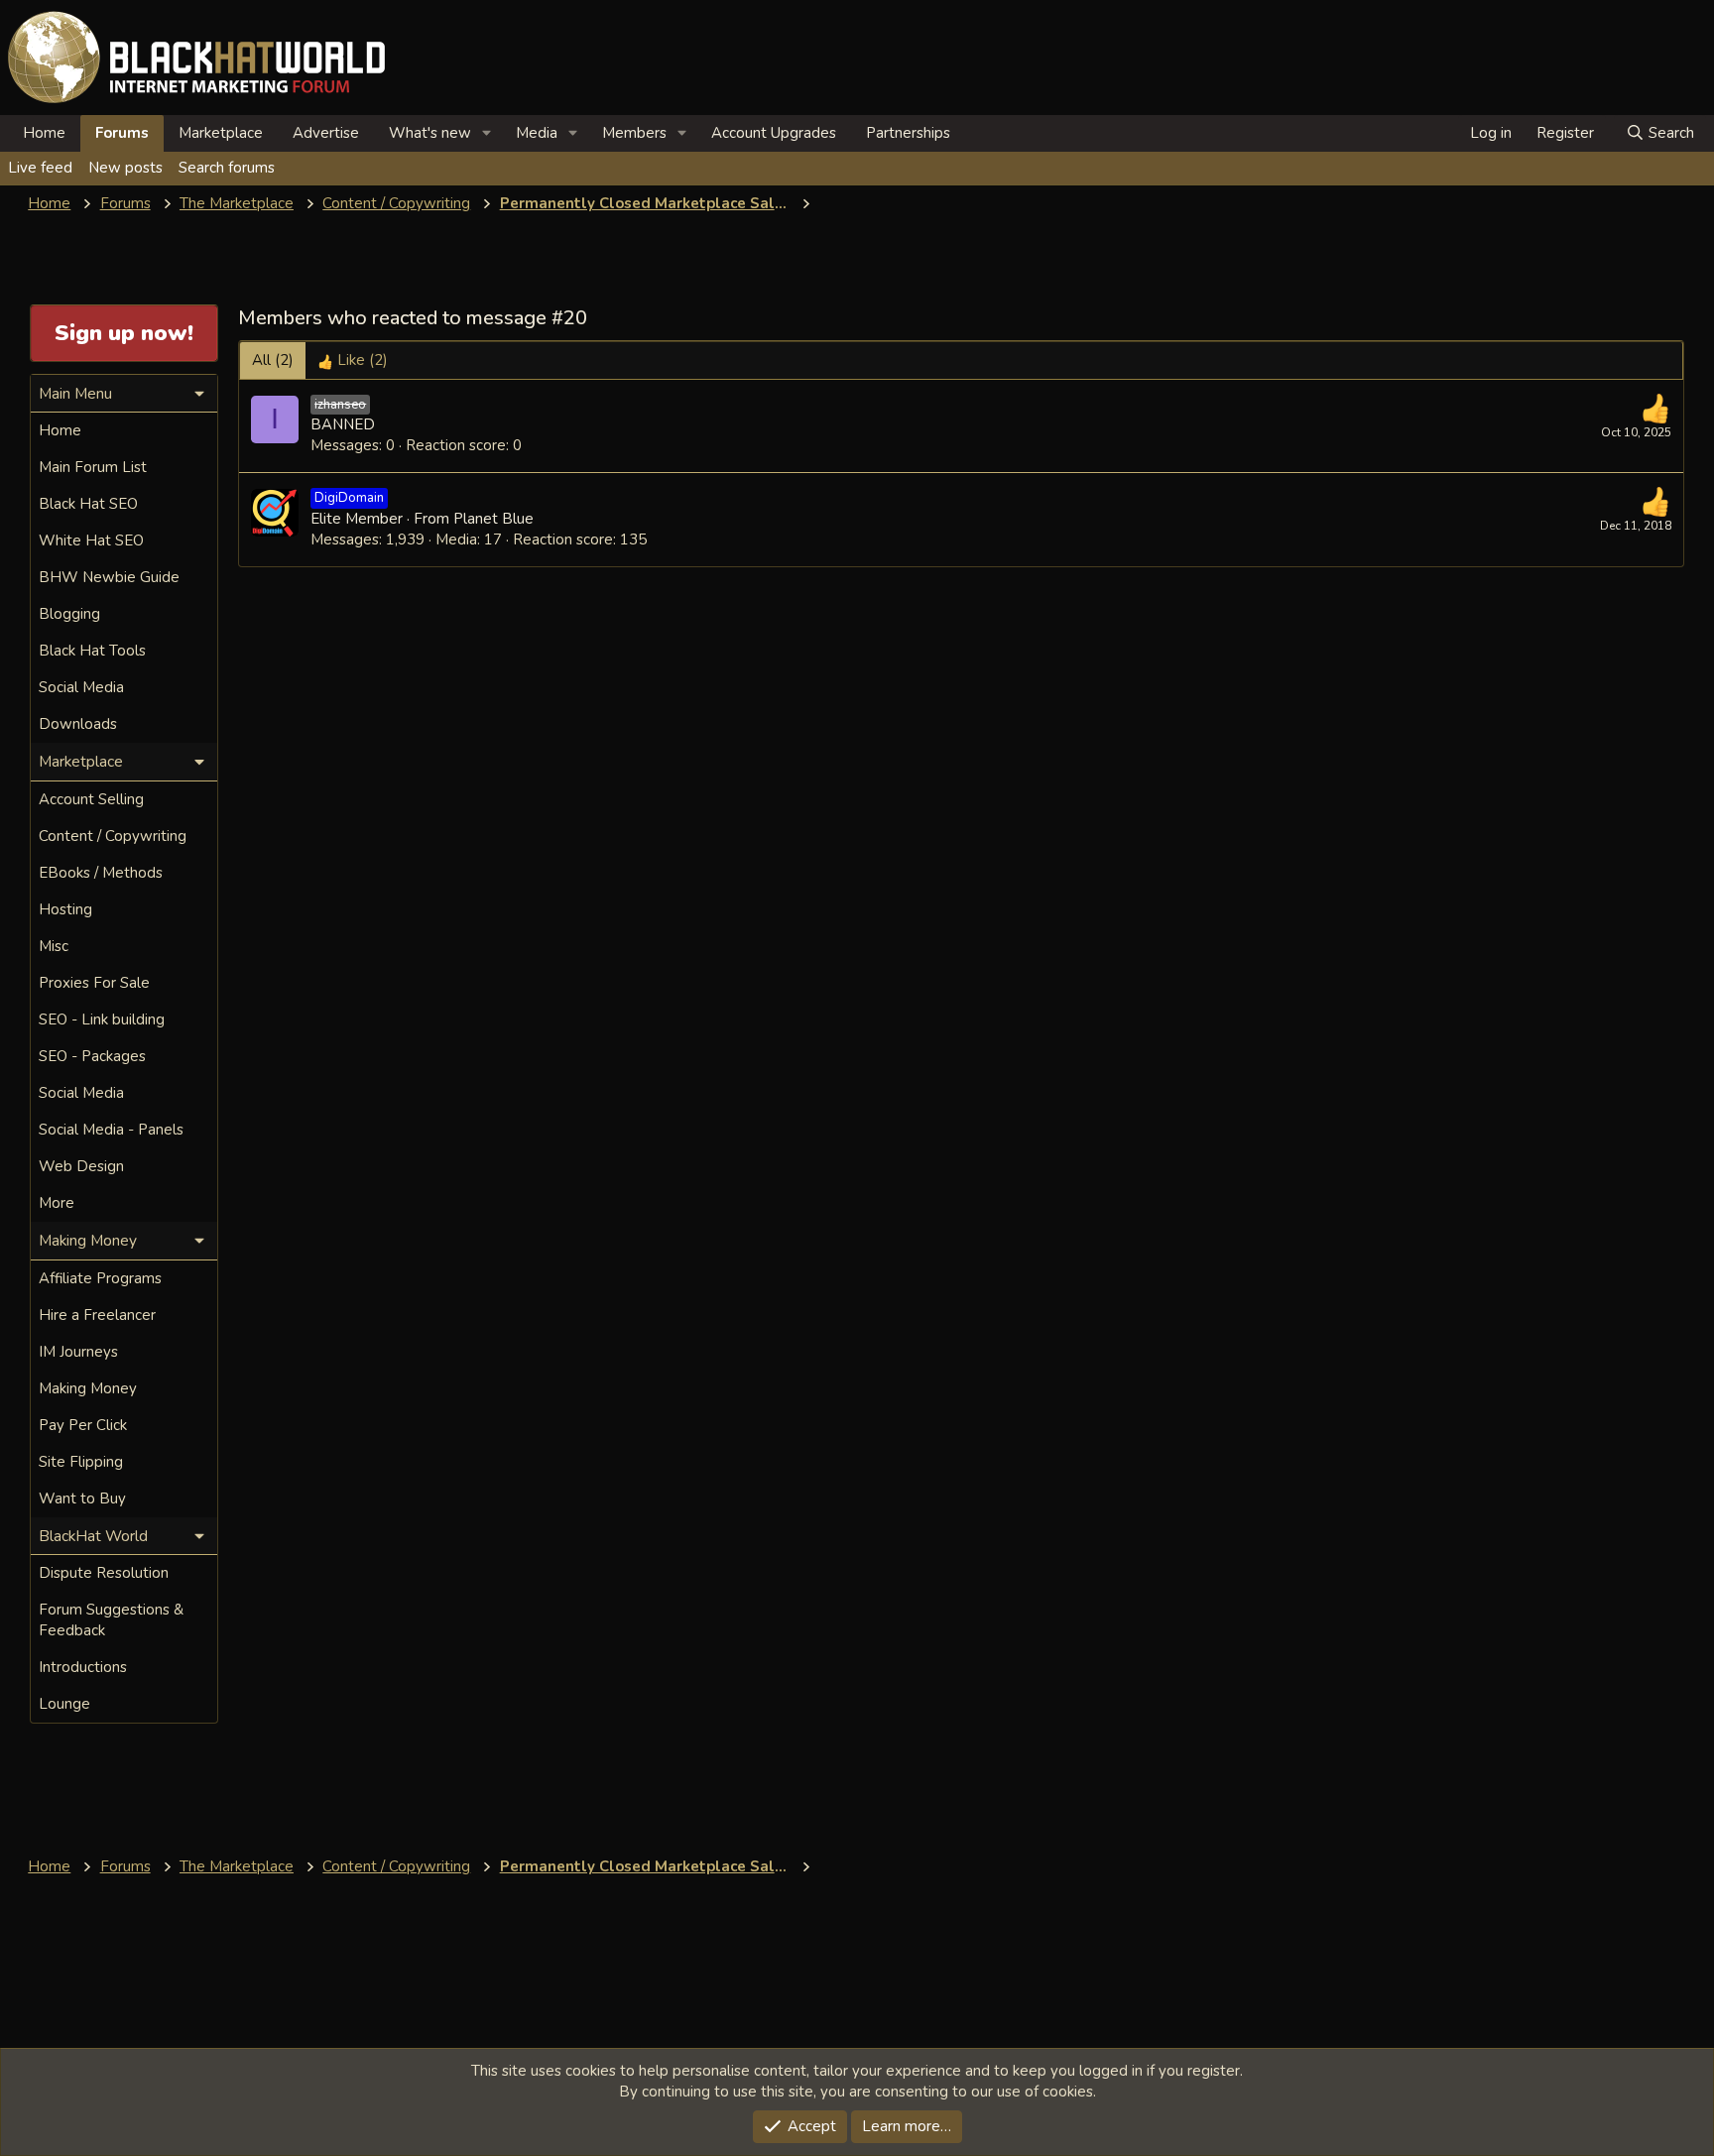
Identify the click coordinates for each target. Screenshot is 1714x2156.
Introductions (83, 1667)
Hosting (65, 909)
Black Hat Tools (92, 651)
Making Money (88, 1388)
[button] (487, 133)
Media (537, 133)
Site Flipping (81, 1462)
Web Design (81, 1166)
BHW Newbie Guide (109, 577)
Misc (54, 946)
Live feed (40, 168)
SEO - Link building (102, 1019)
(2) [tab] (273, 360)
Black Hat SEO (88, 504)
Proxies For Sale (94, 983)
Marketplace (221, 133)
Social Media (81, 687)
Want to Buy (82, 1498)
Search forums (227, 168)
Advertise (326, 133)
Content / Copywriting (113, 836)
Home (44, 133)
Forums (122, 133)
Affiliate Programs (100, 1278)
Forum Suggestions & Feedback (111, 1620)
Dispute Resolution (104, 1573)
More (57, 1203)
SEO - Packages (92, 1056)
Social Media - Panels (111, 1130)
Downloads (78, 724)
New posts (125, 168)
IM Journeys (78, 1352)
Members (634, 133)
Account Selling (91, 799)
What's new (430, 133)
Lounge (64, 1704)
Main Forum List (93, 467)
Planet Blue (493, 519)
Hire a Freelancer (97, 1315)
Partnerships (908, 133)
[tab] (353, 360)
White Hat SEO (91, 540)
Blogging (69, 614)
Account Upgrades (774, 133)
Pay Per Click (83, 1425)
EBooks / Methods (101, 873)
